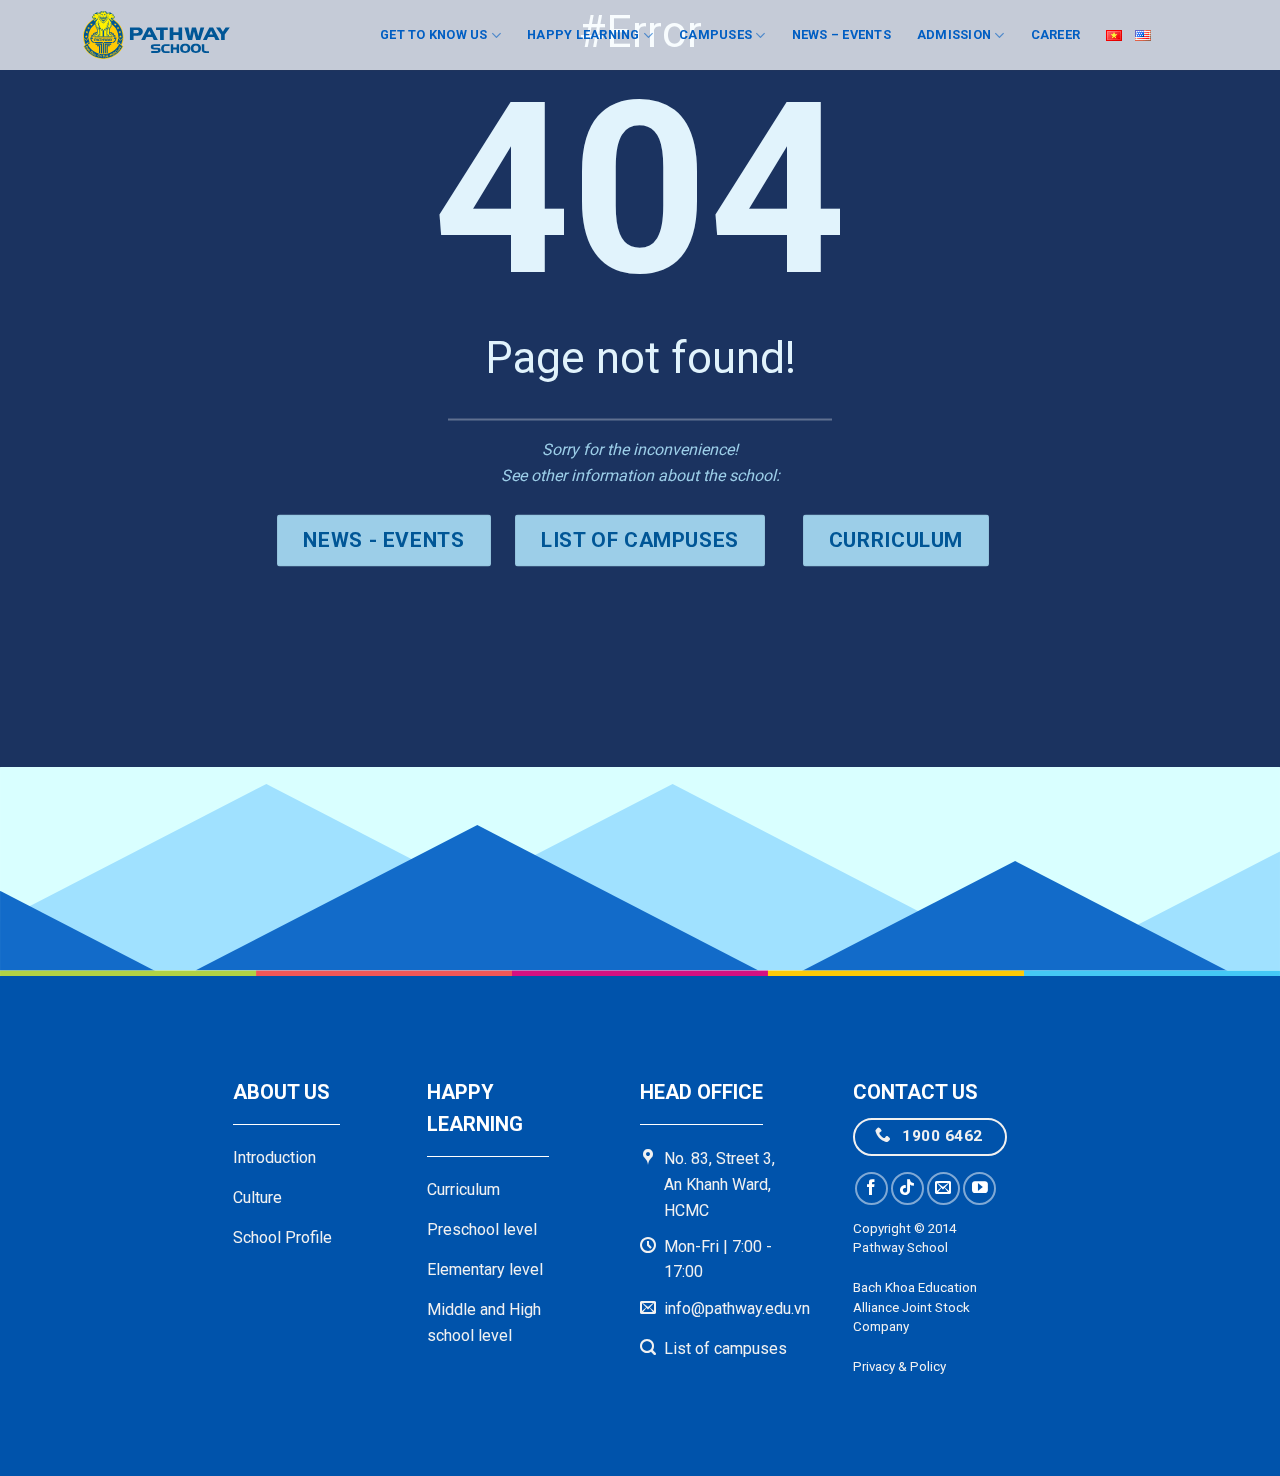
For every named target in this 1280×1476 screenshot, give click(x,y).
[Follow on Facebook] (871, 1188)
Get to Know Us (434, 34)
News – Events (841, 34)
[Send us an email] (943, 1188)
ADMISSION (954, 34)
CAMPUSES (715, 34)
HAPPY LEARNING (583, 34)
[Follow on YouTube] (979, 1188)
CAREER (1056, 34)
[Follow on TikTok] (907, 1188)
